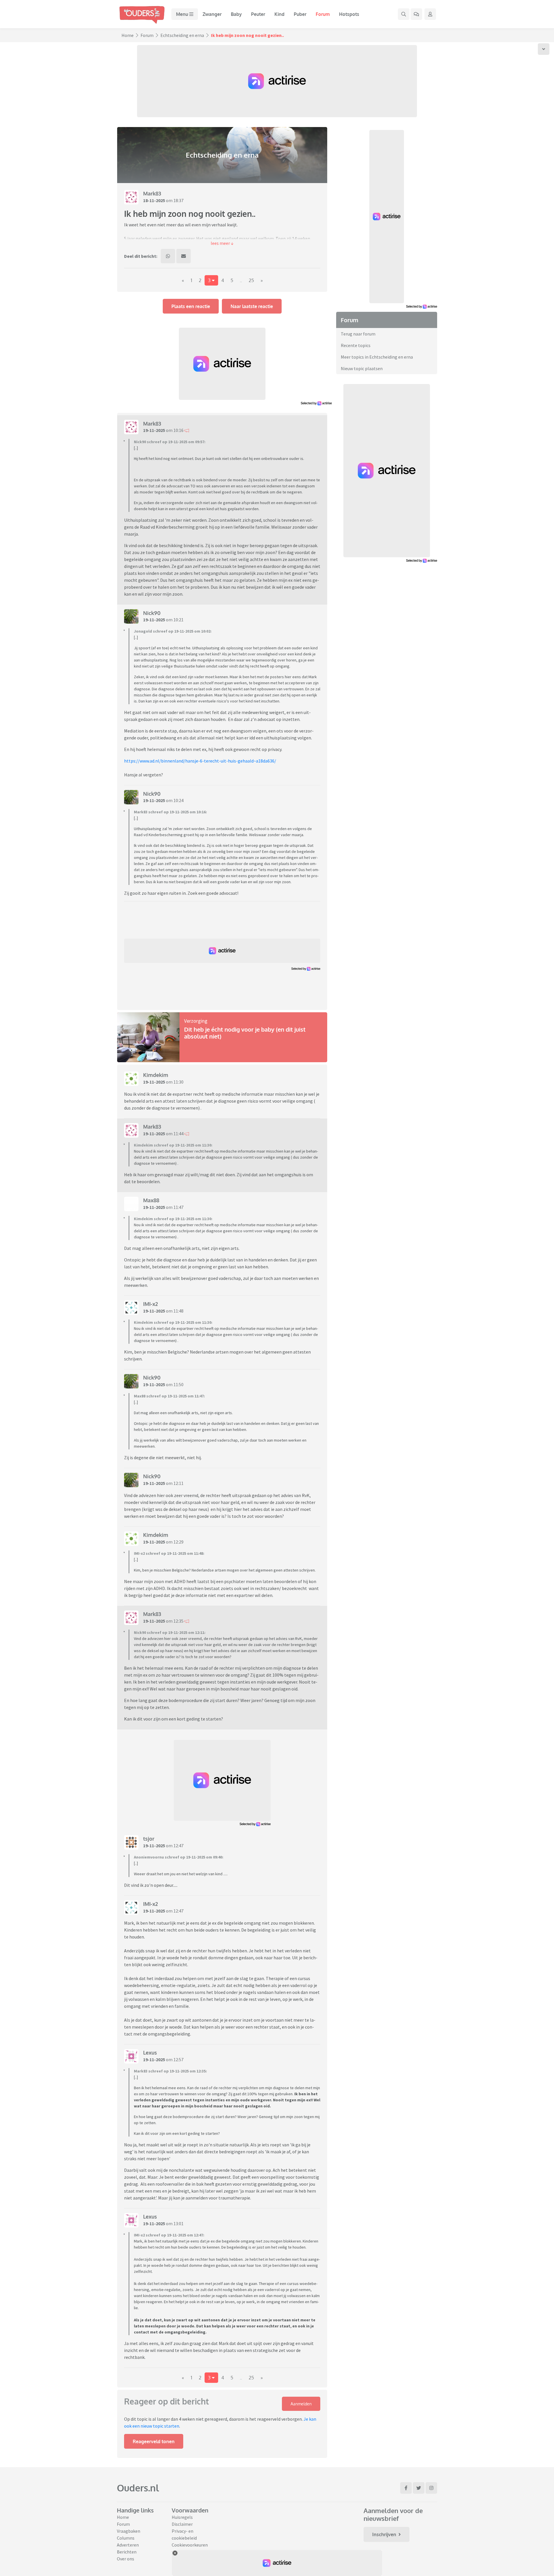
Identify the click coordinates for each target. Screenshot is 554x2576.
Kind (279, 14)
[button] (222, 243)
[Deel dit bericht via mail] (184, 256)
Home (128, 35)
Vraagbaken (129, 2531)
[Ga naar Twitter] (419, 2488)
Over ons (126, 2559)
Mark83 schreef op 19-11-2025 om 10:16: (170, 812)
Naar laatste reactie (252, 306)
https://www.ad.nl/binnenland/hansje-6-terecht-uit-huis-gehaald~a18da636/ (200, 761)
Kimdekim (156, 1075)
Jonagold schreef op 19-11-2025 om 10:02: (173, 631)
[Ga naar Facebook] (406, 2488)
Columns (126, 2538)
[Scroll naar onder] (544, 49)
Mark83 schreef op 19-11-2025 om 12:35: (170, 2071)
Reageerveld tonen (154, 2441)
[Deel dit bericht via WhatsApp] (168, 256)
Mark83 (152, 193)
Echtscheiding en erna (182, 35)
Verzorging (196, 1021)
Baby (236, 14)
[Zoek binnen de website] (404, 14)
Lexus (150, 2053)
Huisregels (182, 2517)
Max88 (151, 1200)
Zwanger (212, 14)
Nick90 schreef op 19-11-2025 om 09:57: (170, 442)
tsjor (149, 1839)
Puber (300, 14)
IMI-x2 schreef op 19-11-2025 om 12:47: (169, 2235)
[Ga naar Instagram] (431, 2488)
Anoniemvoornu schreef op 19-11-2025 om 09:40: (179, 1857)
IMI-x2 (150, 1304)
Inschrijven (384, 2534)
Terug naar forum (358, 334)
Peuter (258, 14)
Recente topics (356, 345)
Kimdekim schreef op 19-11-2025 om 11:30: (173, 1145)
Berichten (127, 2552)
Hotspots (349, 14)
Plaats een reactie (191, 306)
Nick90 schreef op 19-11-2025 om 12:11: (170, 1632)
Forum (323, 14)
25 (251, 280)
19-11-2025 (154, 430)
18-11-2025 (154, 200)
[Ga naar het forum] (416, 14)
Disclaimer (182, 2524)
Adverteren (128, 2545)
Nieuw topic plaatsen (362, 368)
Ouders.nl (138, 2488)
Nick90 (152, 613)
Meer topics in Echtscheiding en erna (377, 357)
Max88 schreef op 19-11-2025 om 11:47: (169, 1396)
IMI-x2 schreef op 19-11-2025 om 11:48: (169, 1553)
